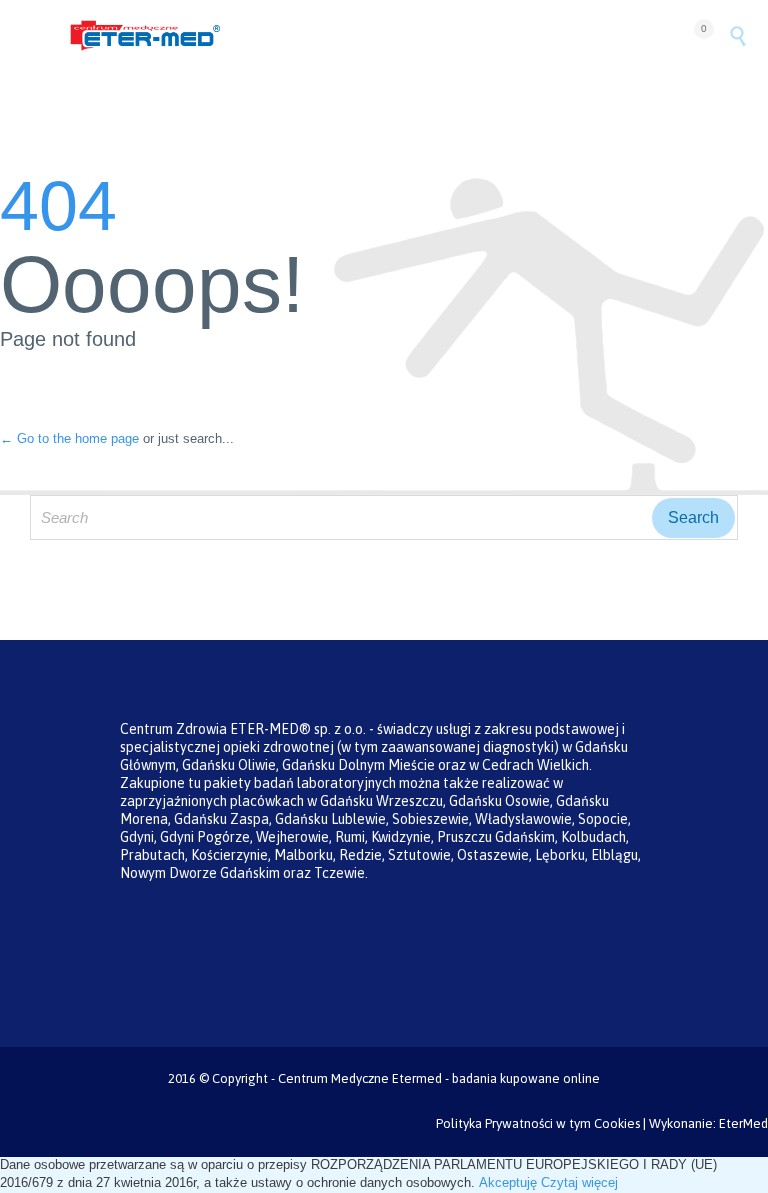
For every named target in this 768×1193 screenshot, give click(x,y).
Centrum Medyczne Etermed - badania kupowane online (439, 1078)
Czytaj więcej (579, 1182)
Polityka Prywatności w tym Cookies (538, 1123)
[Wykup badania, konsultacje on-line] (372, 35)
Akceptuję (508, 1182)
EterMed (743, 1123)
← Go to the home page (69, 438)
